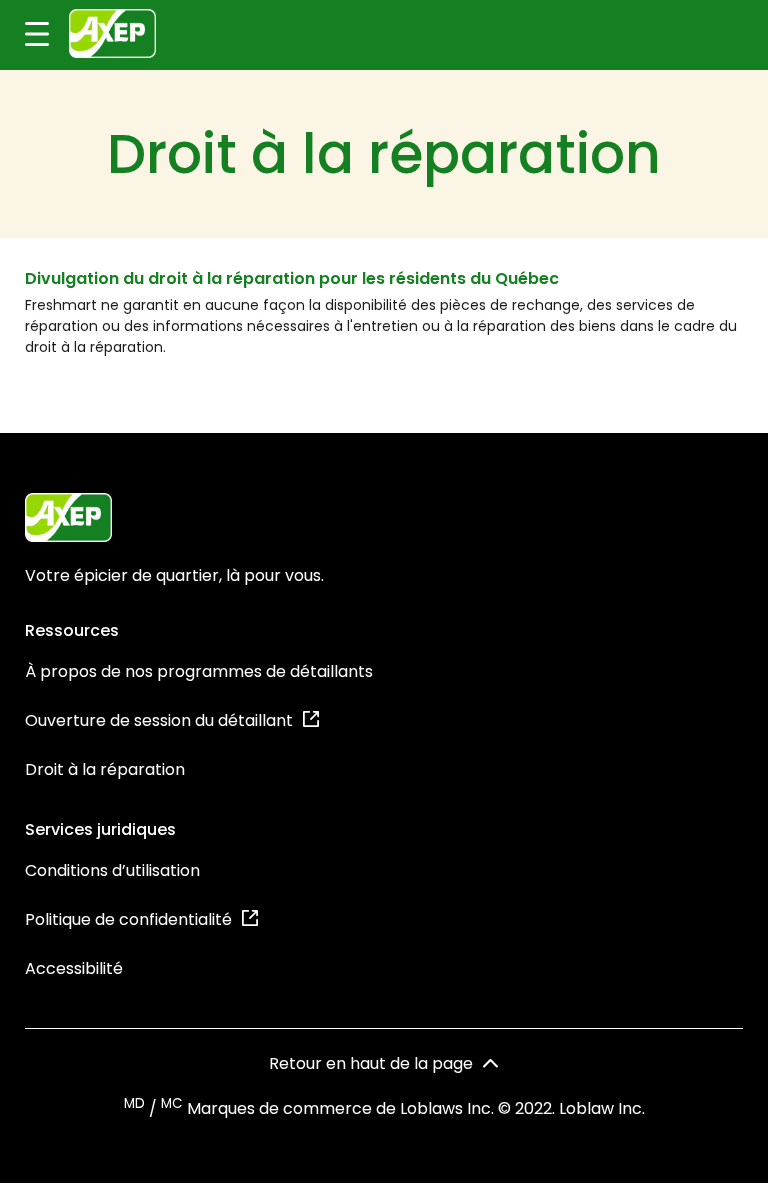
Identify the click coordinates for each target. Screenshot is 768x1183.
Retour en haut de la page (371, 1063)
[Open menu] (24, 35)
